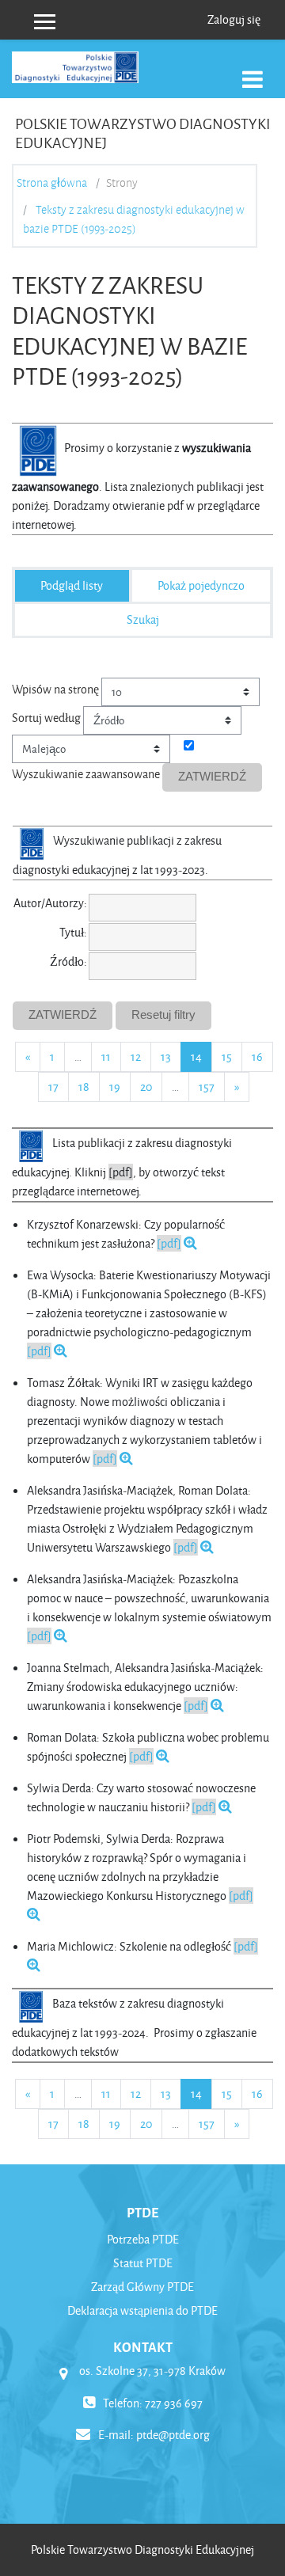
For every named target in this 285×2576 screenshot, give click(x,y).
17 (53, 1087)
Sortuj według (46, 718)
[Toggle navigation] (253, 71)
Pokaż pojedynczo (201, 585)
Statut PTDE (143, 2263)
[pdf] (169, 1243)
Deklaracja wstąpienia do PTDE (142, 2310)
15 (227, 1056)
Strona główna (52, 183)
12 (136, 1056)
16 (257, 1056)
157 (207, 1087)
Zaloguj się (234, 19)
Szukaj (143, 619)
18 (84, 1087)
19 (115, 1087)
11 (106, 1056)
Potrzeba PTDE (143, 2239)
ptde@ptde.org (173, 2435)
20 (146, 1087)
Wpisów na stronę (55, 689)
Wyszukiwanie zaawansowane (86, 774)
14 (201, 1056)
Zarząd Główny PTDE (142, 2287)
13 (166, 1056)
